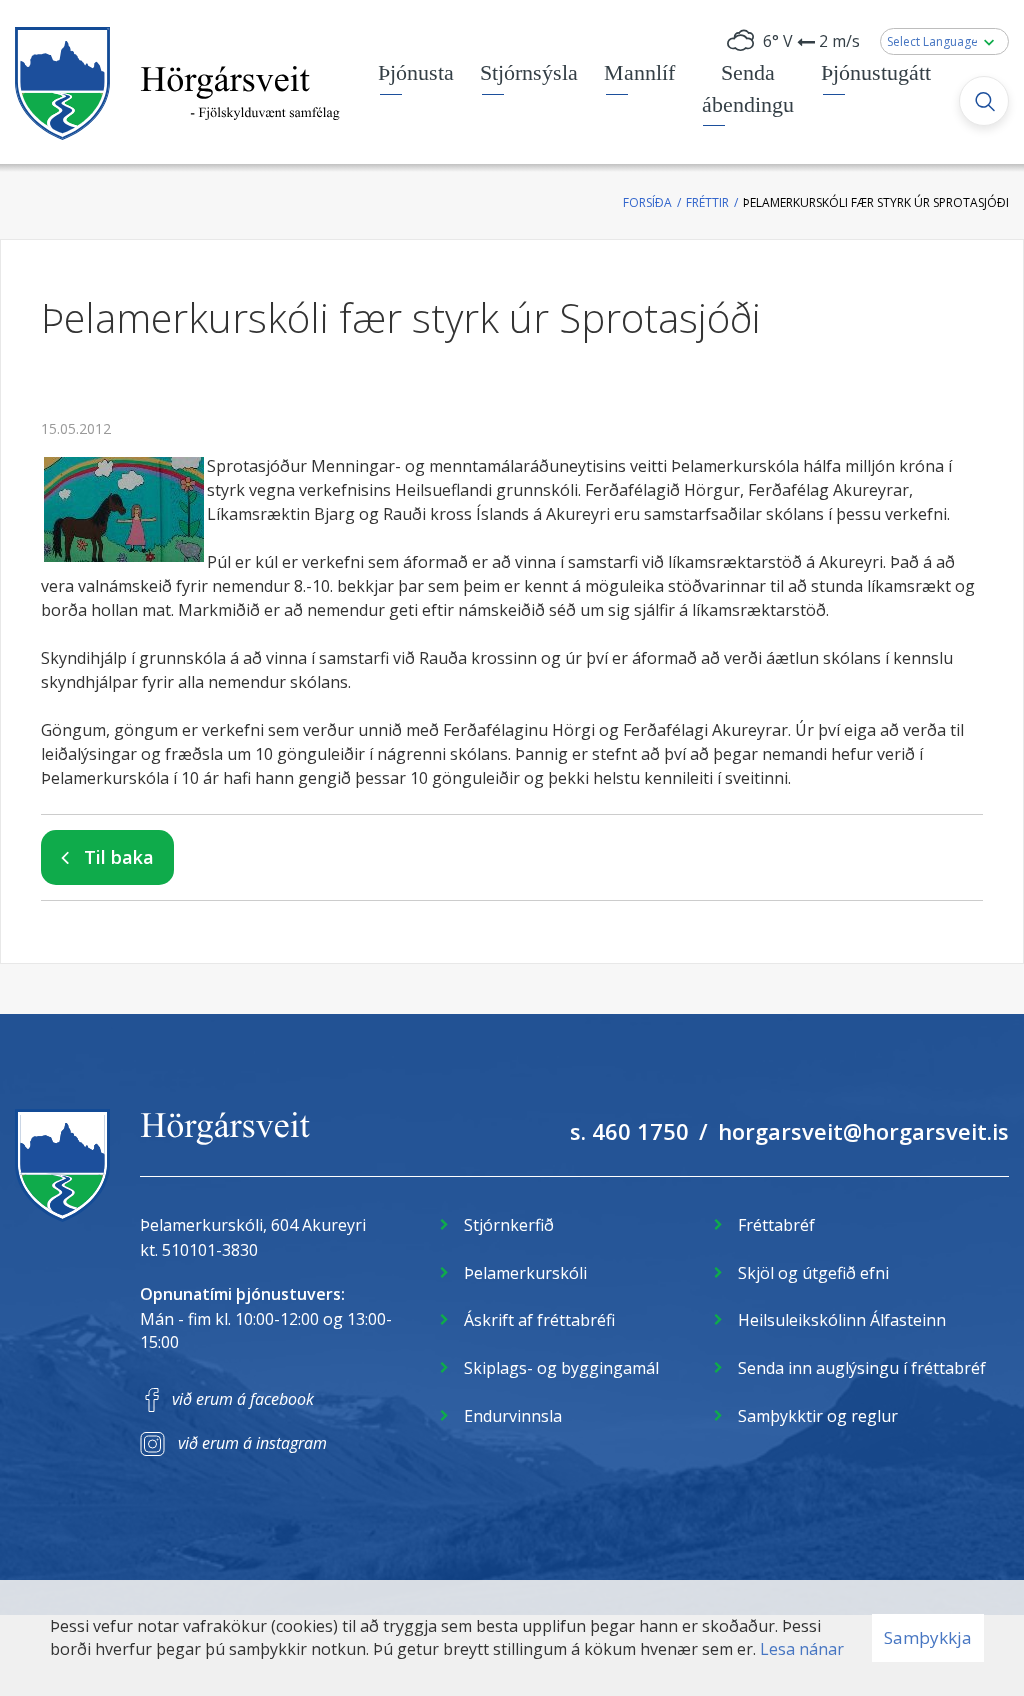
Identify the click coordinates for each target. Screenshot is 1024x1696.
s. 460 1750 (629, 1131)
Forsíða (647, 202)
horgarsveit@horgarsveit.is (863, 1131)
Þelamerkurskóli (525, 1273)
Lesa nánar (802, 1649)
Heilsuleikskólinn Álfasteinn (842, 1320)
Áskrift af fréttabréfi (539, 1320)
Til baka (119, 857)
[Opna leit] (984, 101)
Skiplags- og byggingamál (561, 1368)
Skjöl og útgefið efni (813, 1273)
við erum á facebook (243, 1399)
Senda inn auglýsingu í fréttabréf (862, 1368)
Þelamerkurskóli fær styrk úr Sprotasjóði (876, 202)
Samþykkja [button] (928, 1637)
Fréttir (707, 202)
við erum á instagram (252, 1443)
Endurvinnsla (513, 1416)
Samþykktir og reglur (818, 1416)
